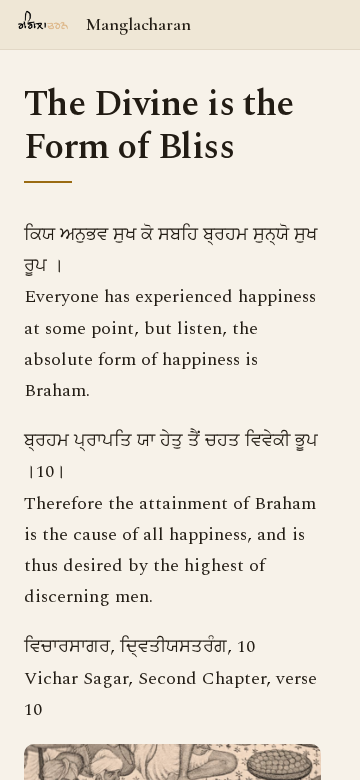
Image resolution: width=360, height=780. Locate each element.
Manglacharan (138, 24)
